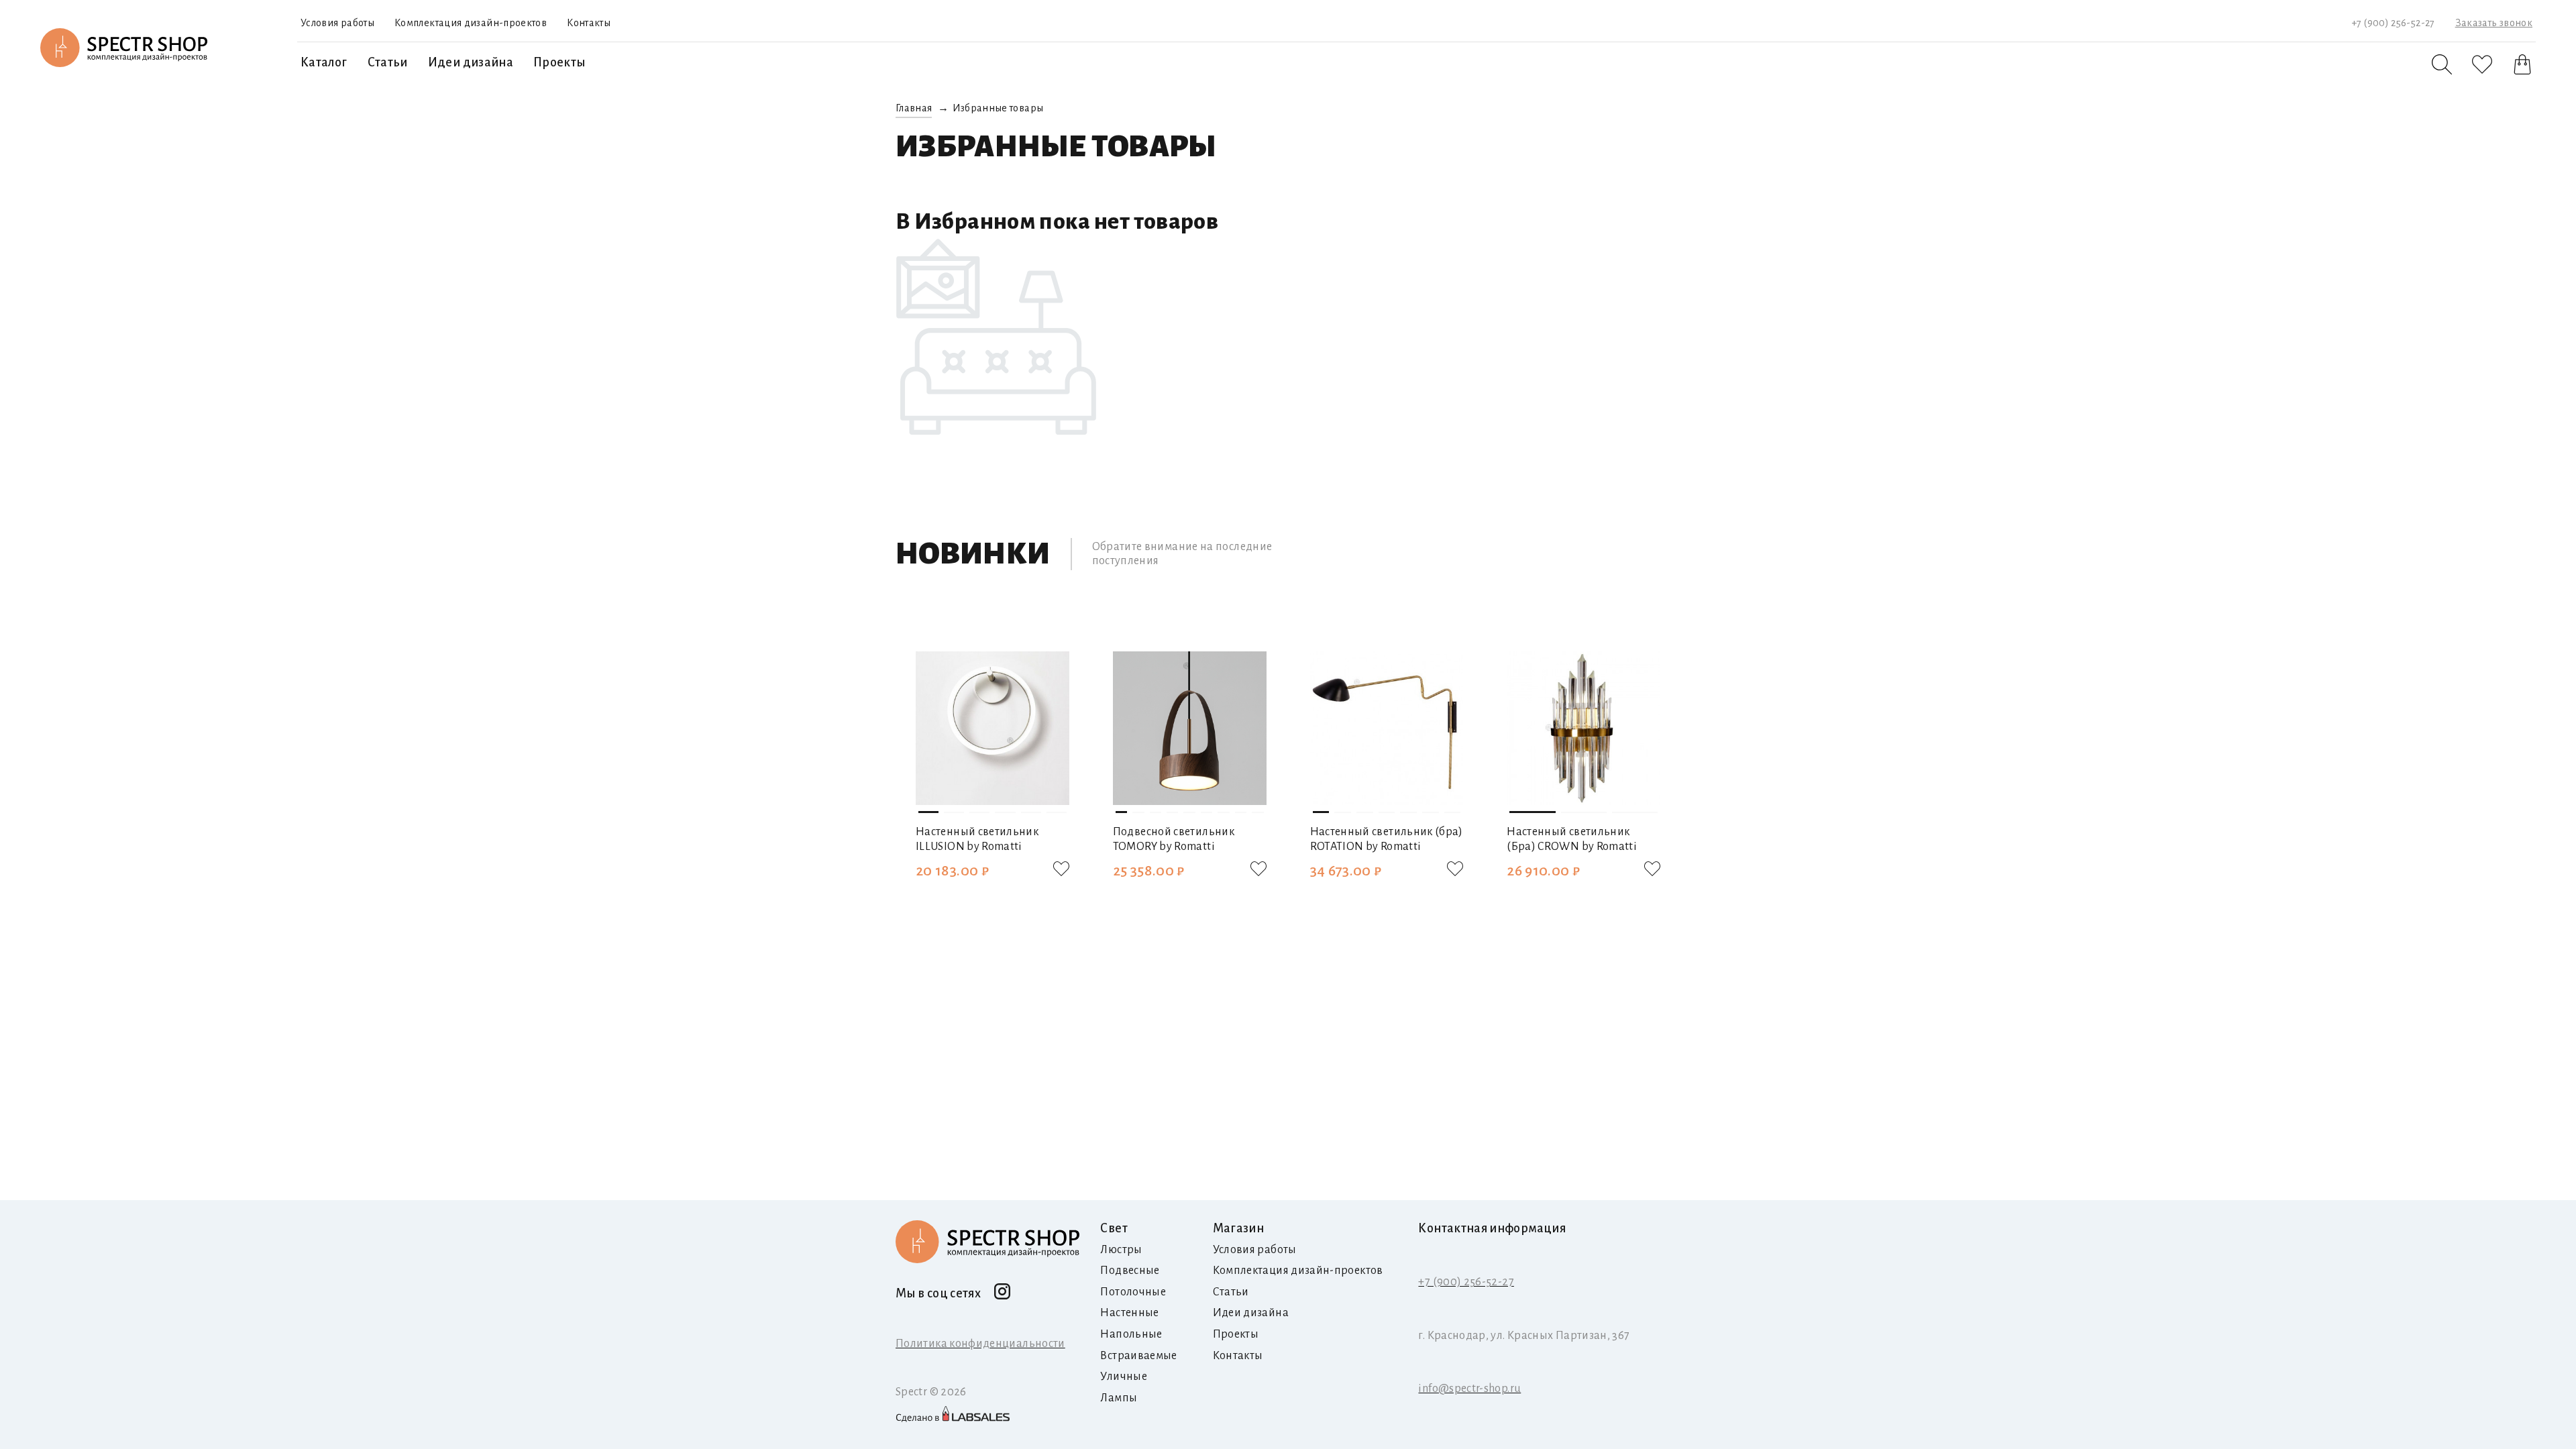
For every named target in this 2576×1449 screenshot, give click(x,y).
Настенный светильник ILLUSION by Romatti (977, 839)
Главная (914, 108)
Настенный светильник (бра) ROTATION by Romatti (1387, 839)
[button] (928, 722)
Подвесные (1130, 1271)
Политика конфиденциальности (980, 1344)
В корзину (992, 905)
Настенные (1129, 1313)
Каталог (324, 62)
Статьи (388, 62)
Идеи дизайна (471, 62)
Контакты (589, 23)
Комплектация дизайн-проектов (471, 23)
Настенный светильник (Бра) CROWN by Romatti (1572, 839)
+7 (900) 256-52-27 (2393, 23)
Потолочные (1133, 1292)
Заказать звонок (2494, 23)
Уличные (1124, 1377)
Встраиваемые (1138, 1356)
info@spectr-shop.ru (1469, 1389)
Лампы (1119, 1398)
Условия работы (337, 23)
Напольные (1131, 1334)
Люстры (1121, 1250)
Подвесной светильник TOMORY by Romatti (1174, 839)
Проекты (559, 62)
